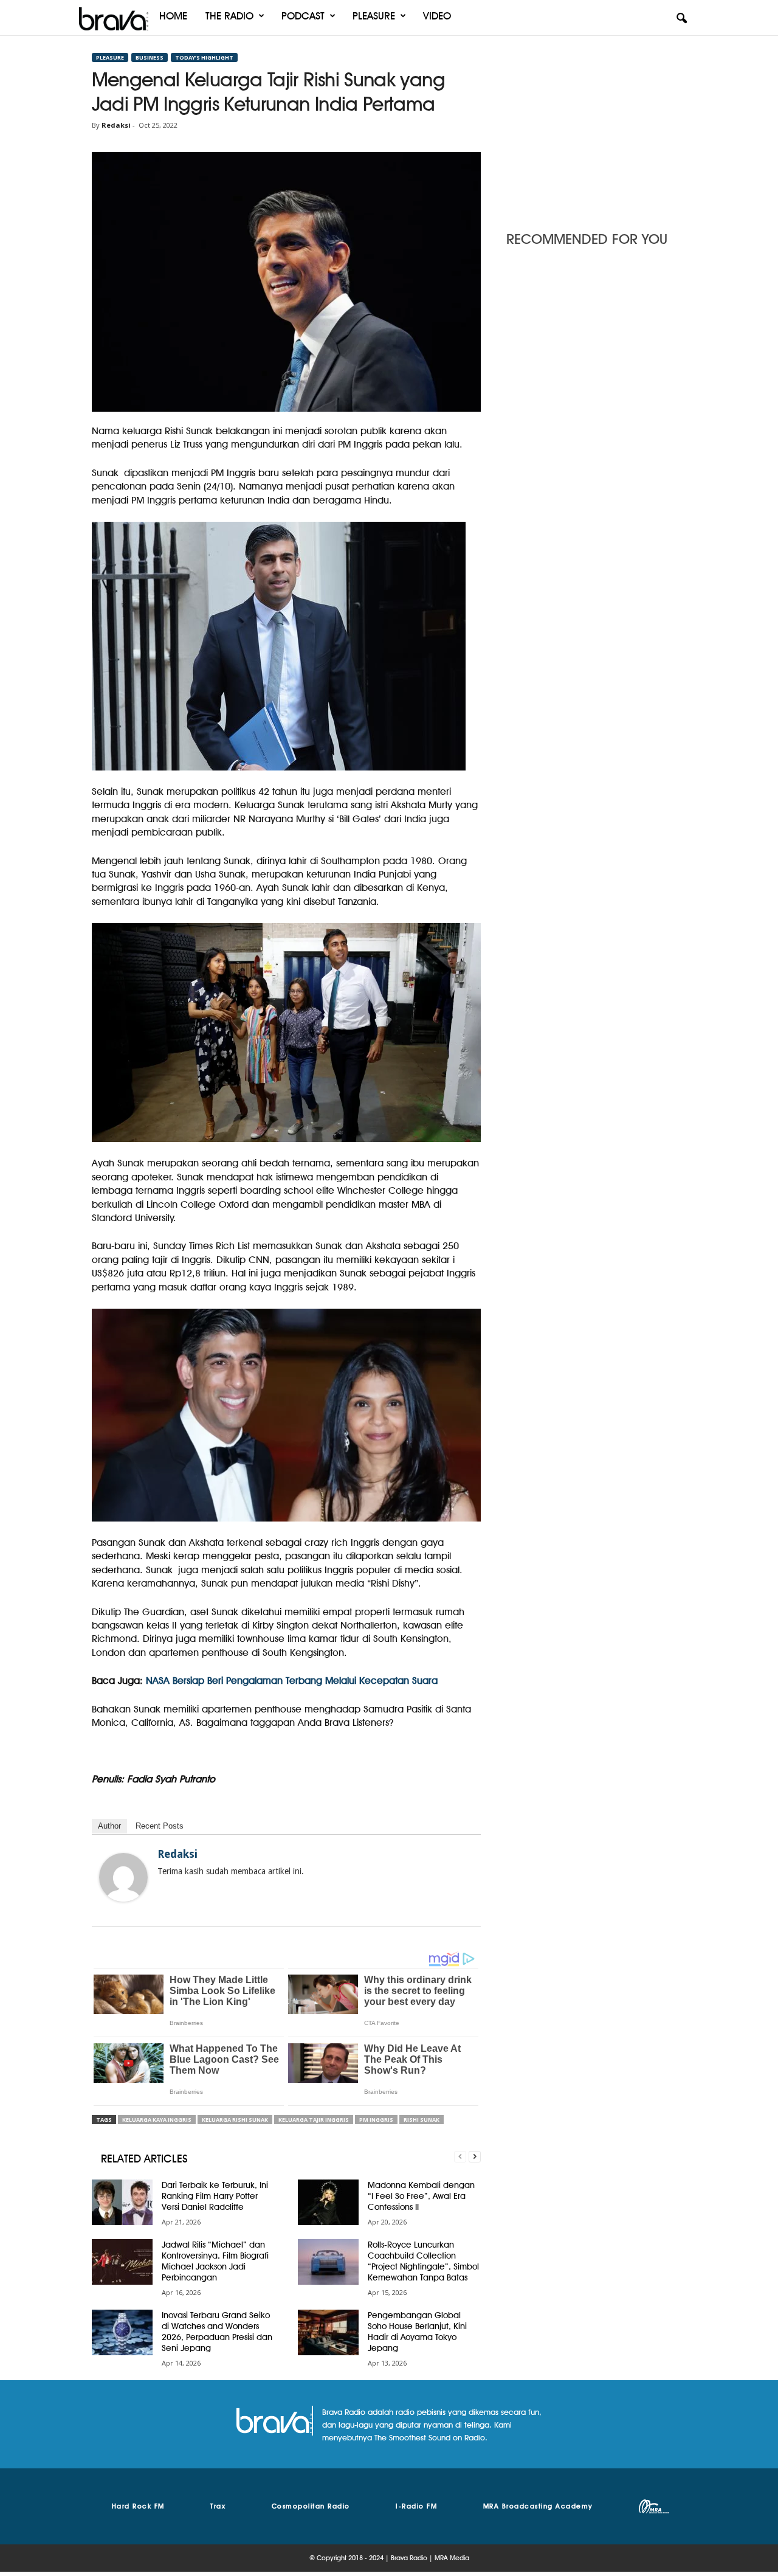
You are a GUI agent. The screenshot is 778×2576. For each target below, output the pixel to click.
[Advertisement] (596, 130)
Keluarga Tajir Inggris (314, 2120)
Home (173, 16)
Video (437, 16)
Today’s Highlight (204, 57)
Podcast (303, 16)
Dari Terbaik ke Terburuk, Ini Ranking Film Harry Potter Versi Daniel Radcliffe (215, 2196)
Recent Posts (160, 1826)
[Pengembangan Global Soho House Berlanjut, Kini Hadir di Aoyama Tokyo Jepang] (328, 2332)
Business (150, 57)
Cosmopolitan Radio (311, 2506)
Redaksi (116, 125)
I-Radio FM (416, 2506)
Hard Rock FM (138, 2506)
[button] (681, 19)
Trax (218, 2506)
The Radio (229, 16)
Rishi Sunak (422, 2120)
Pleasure (374, 16)
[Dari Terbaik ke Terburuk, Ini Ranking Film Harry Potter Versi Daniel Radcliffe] (122, 2202)
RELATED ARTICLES (144, 2159)
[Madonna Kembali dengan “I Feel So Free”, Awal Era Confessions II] (328, 2202)
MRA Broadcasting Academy (538, 2506)
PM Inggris (376, 2120)
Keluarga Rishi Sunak (235, 2120)
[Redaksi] (123, 1877)
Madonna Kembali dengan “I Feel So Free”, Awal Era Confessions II (421, 2196)
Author (109, 1826)
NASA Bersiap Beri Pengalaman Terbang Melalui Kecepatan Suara (290, 1681)
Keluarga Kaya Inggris (157, 2120)
